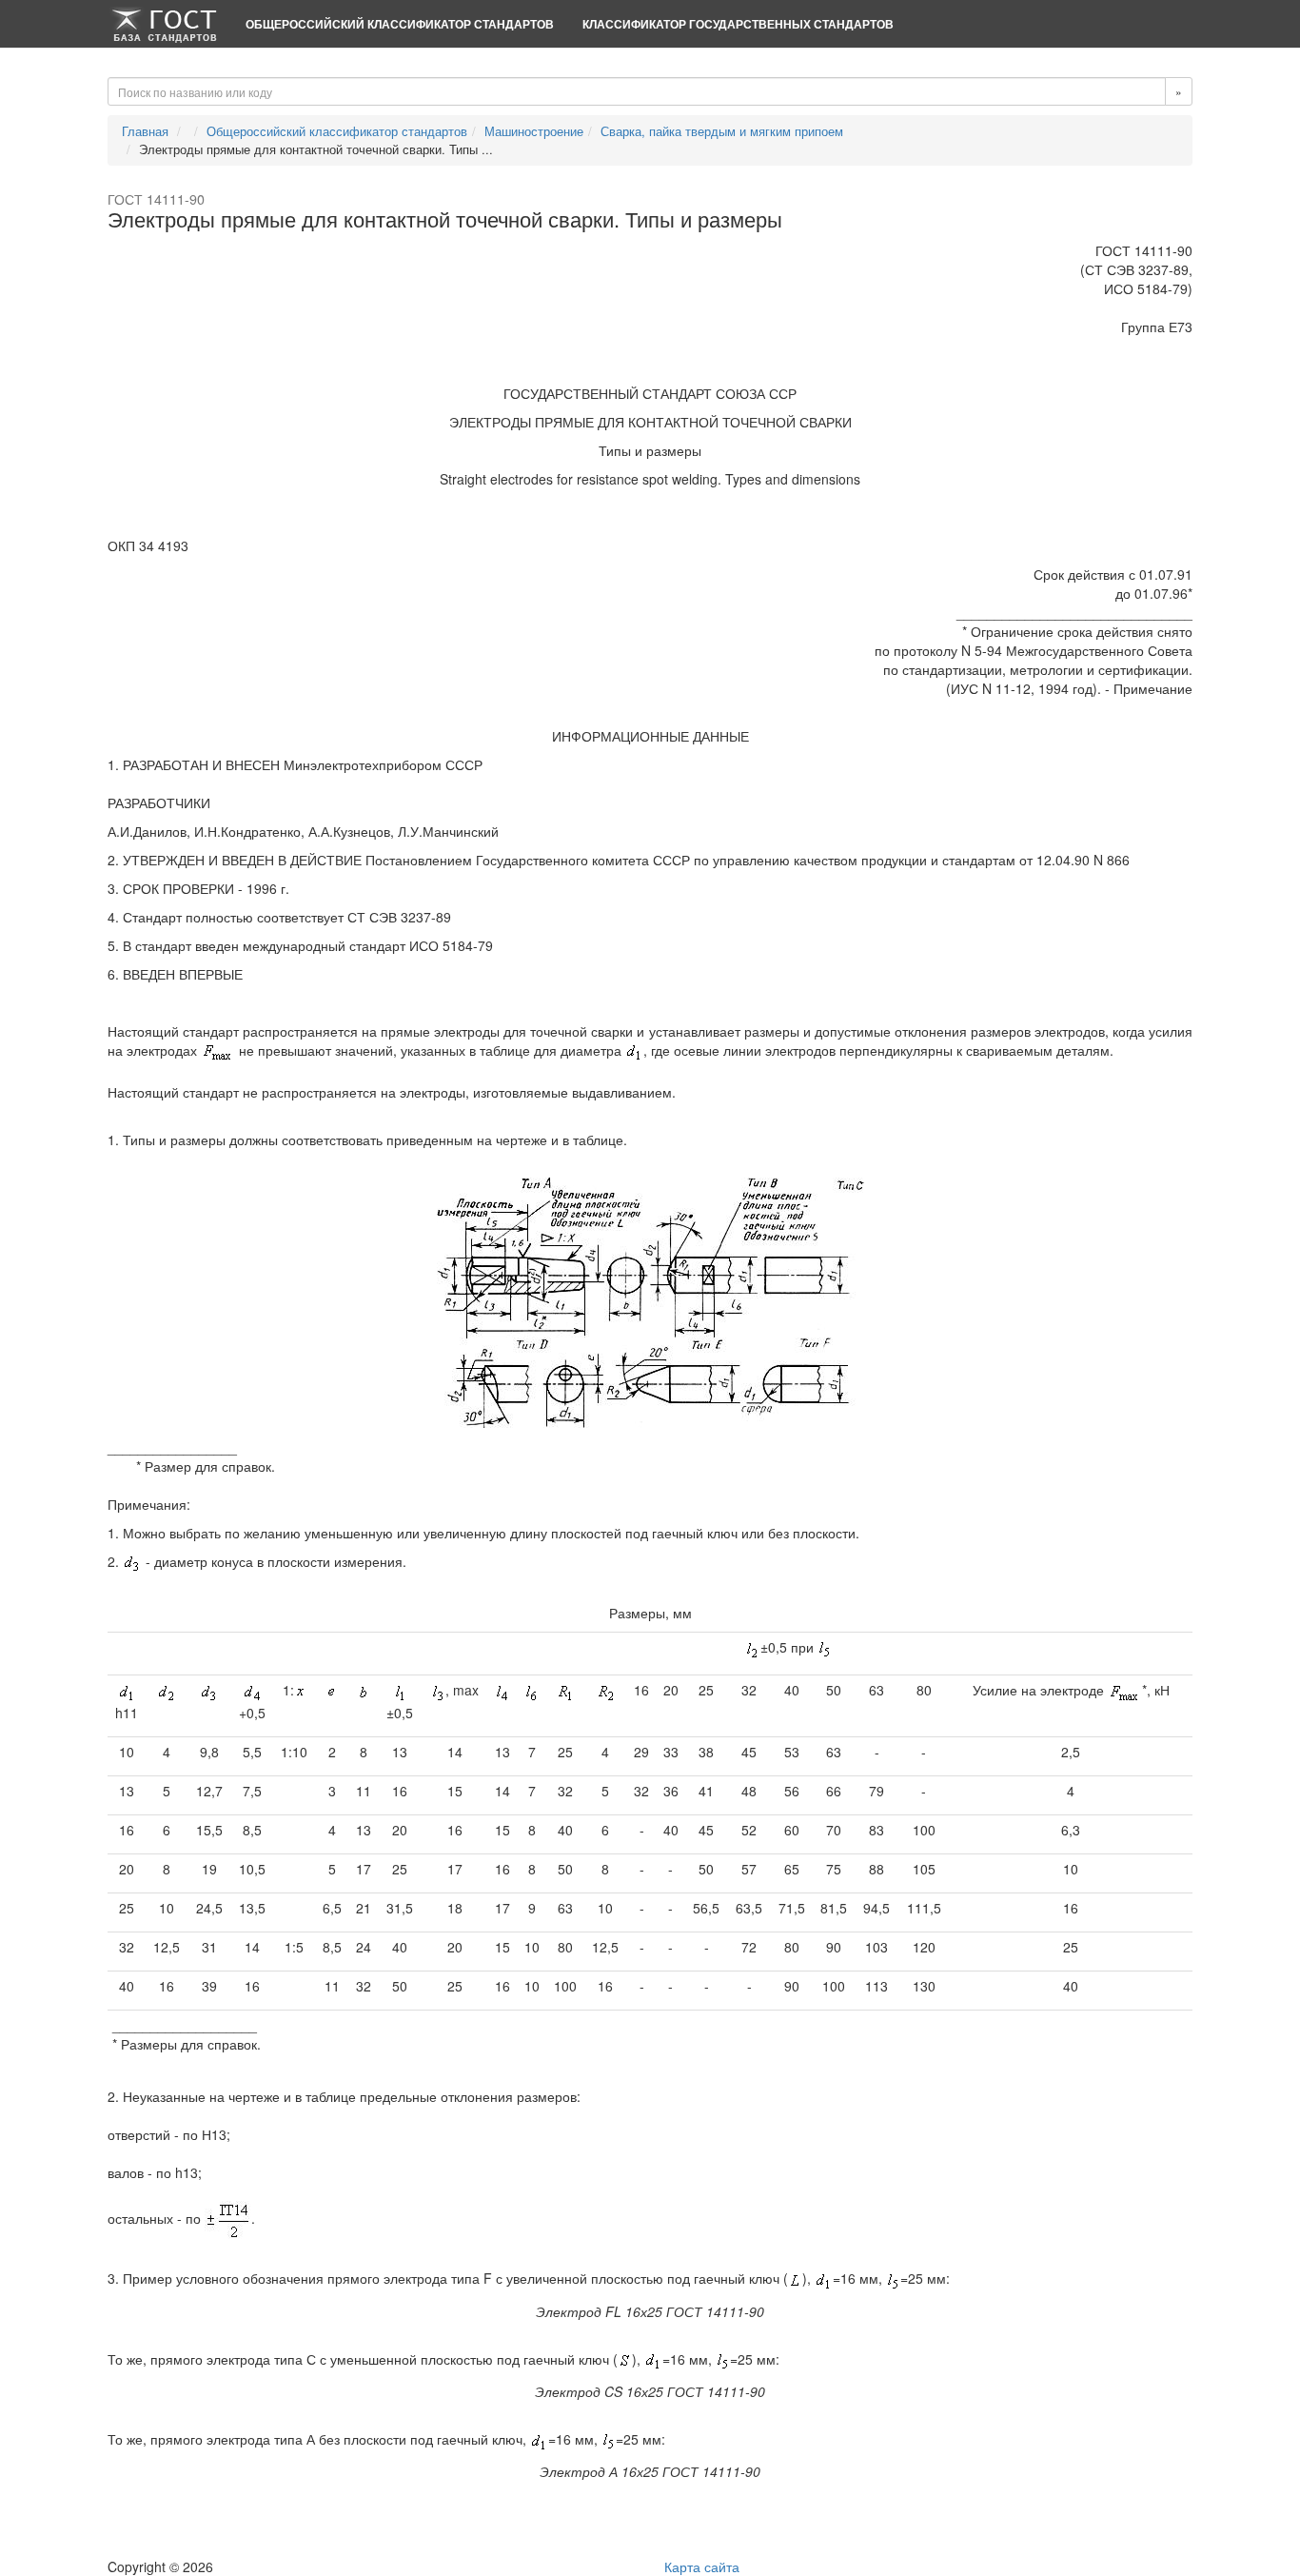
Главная (145, 131)
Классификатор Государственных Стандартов (738, 24)
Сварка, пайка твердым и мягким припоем (722, 131)
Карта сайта (702, 2566)
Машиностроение (534, 131)
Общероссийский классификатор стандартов (400, 24)
